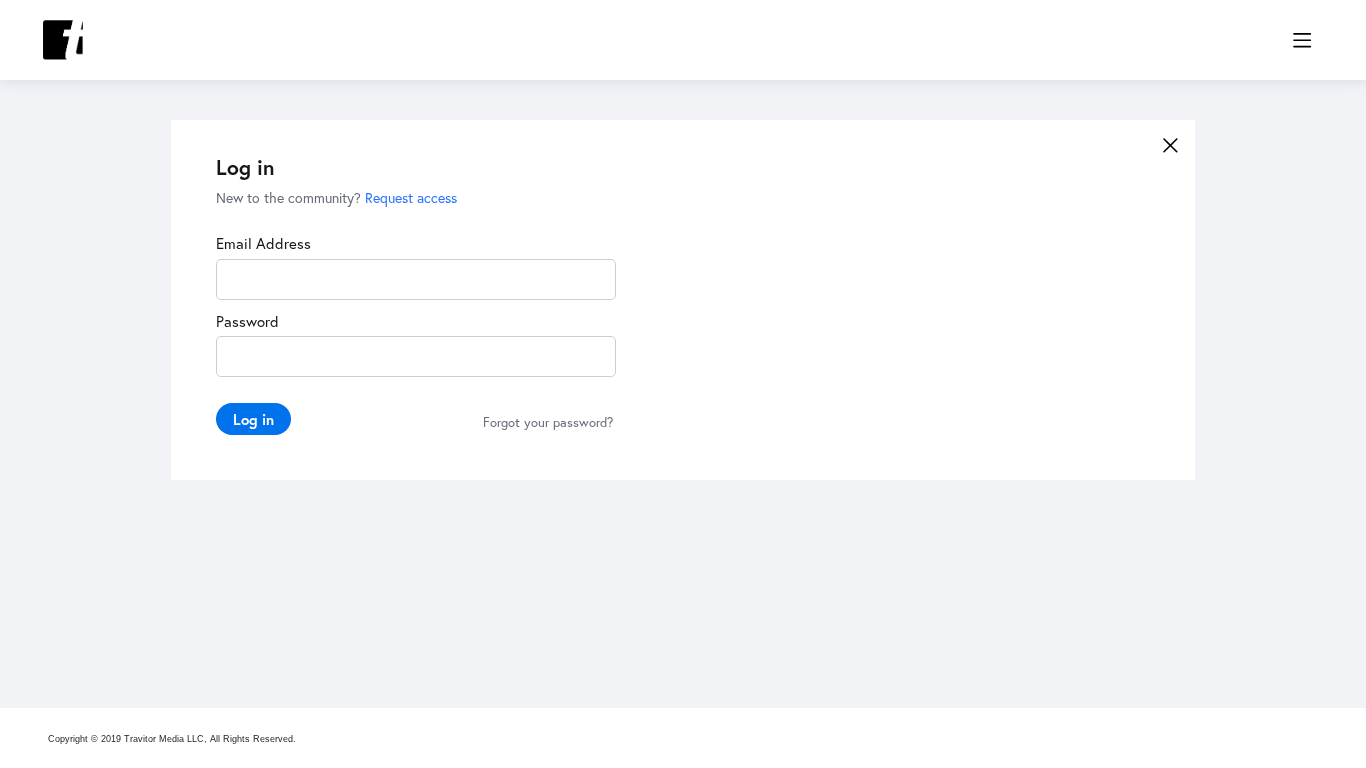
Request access (411, 197)
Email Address (263, 243)
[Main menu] (1302, 40)
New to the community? (290, 197)
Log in (253, 419)
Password (247, 321)
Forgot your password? (548, 423)
